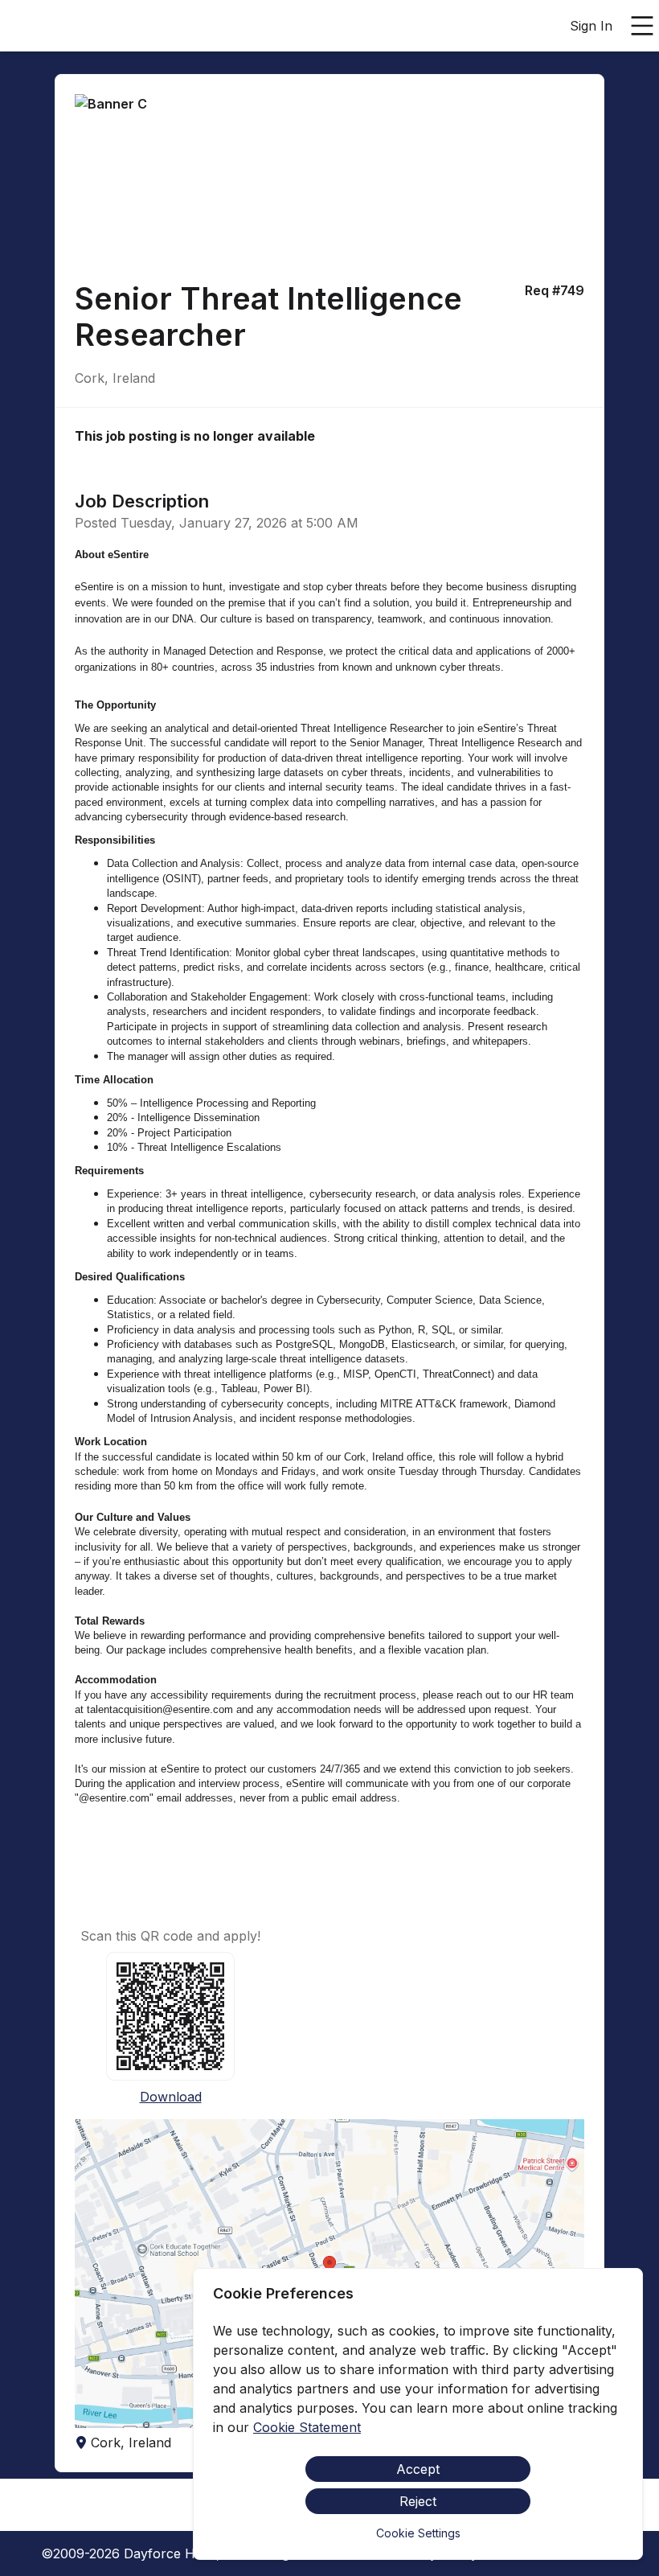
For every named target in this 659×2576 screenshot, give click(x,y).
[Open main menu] (642, 26)
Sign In (591, 26)
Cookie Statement (307, 2427)
